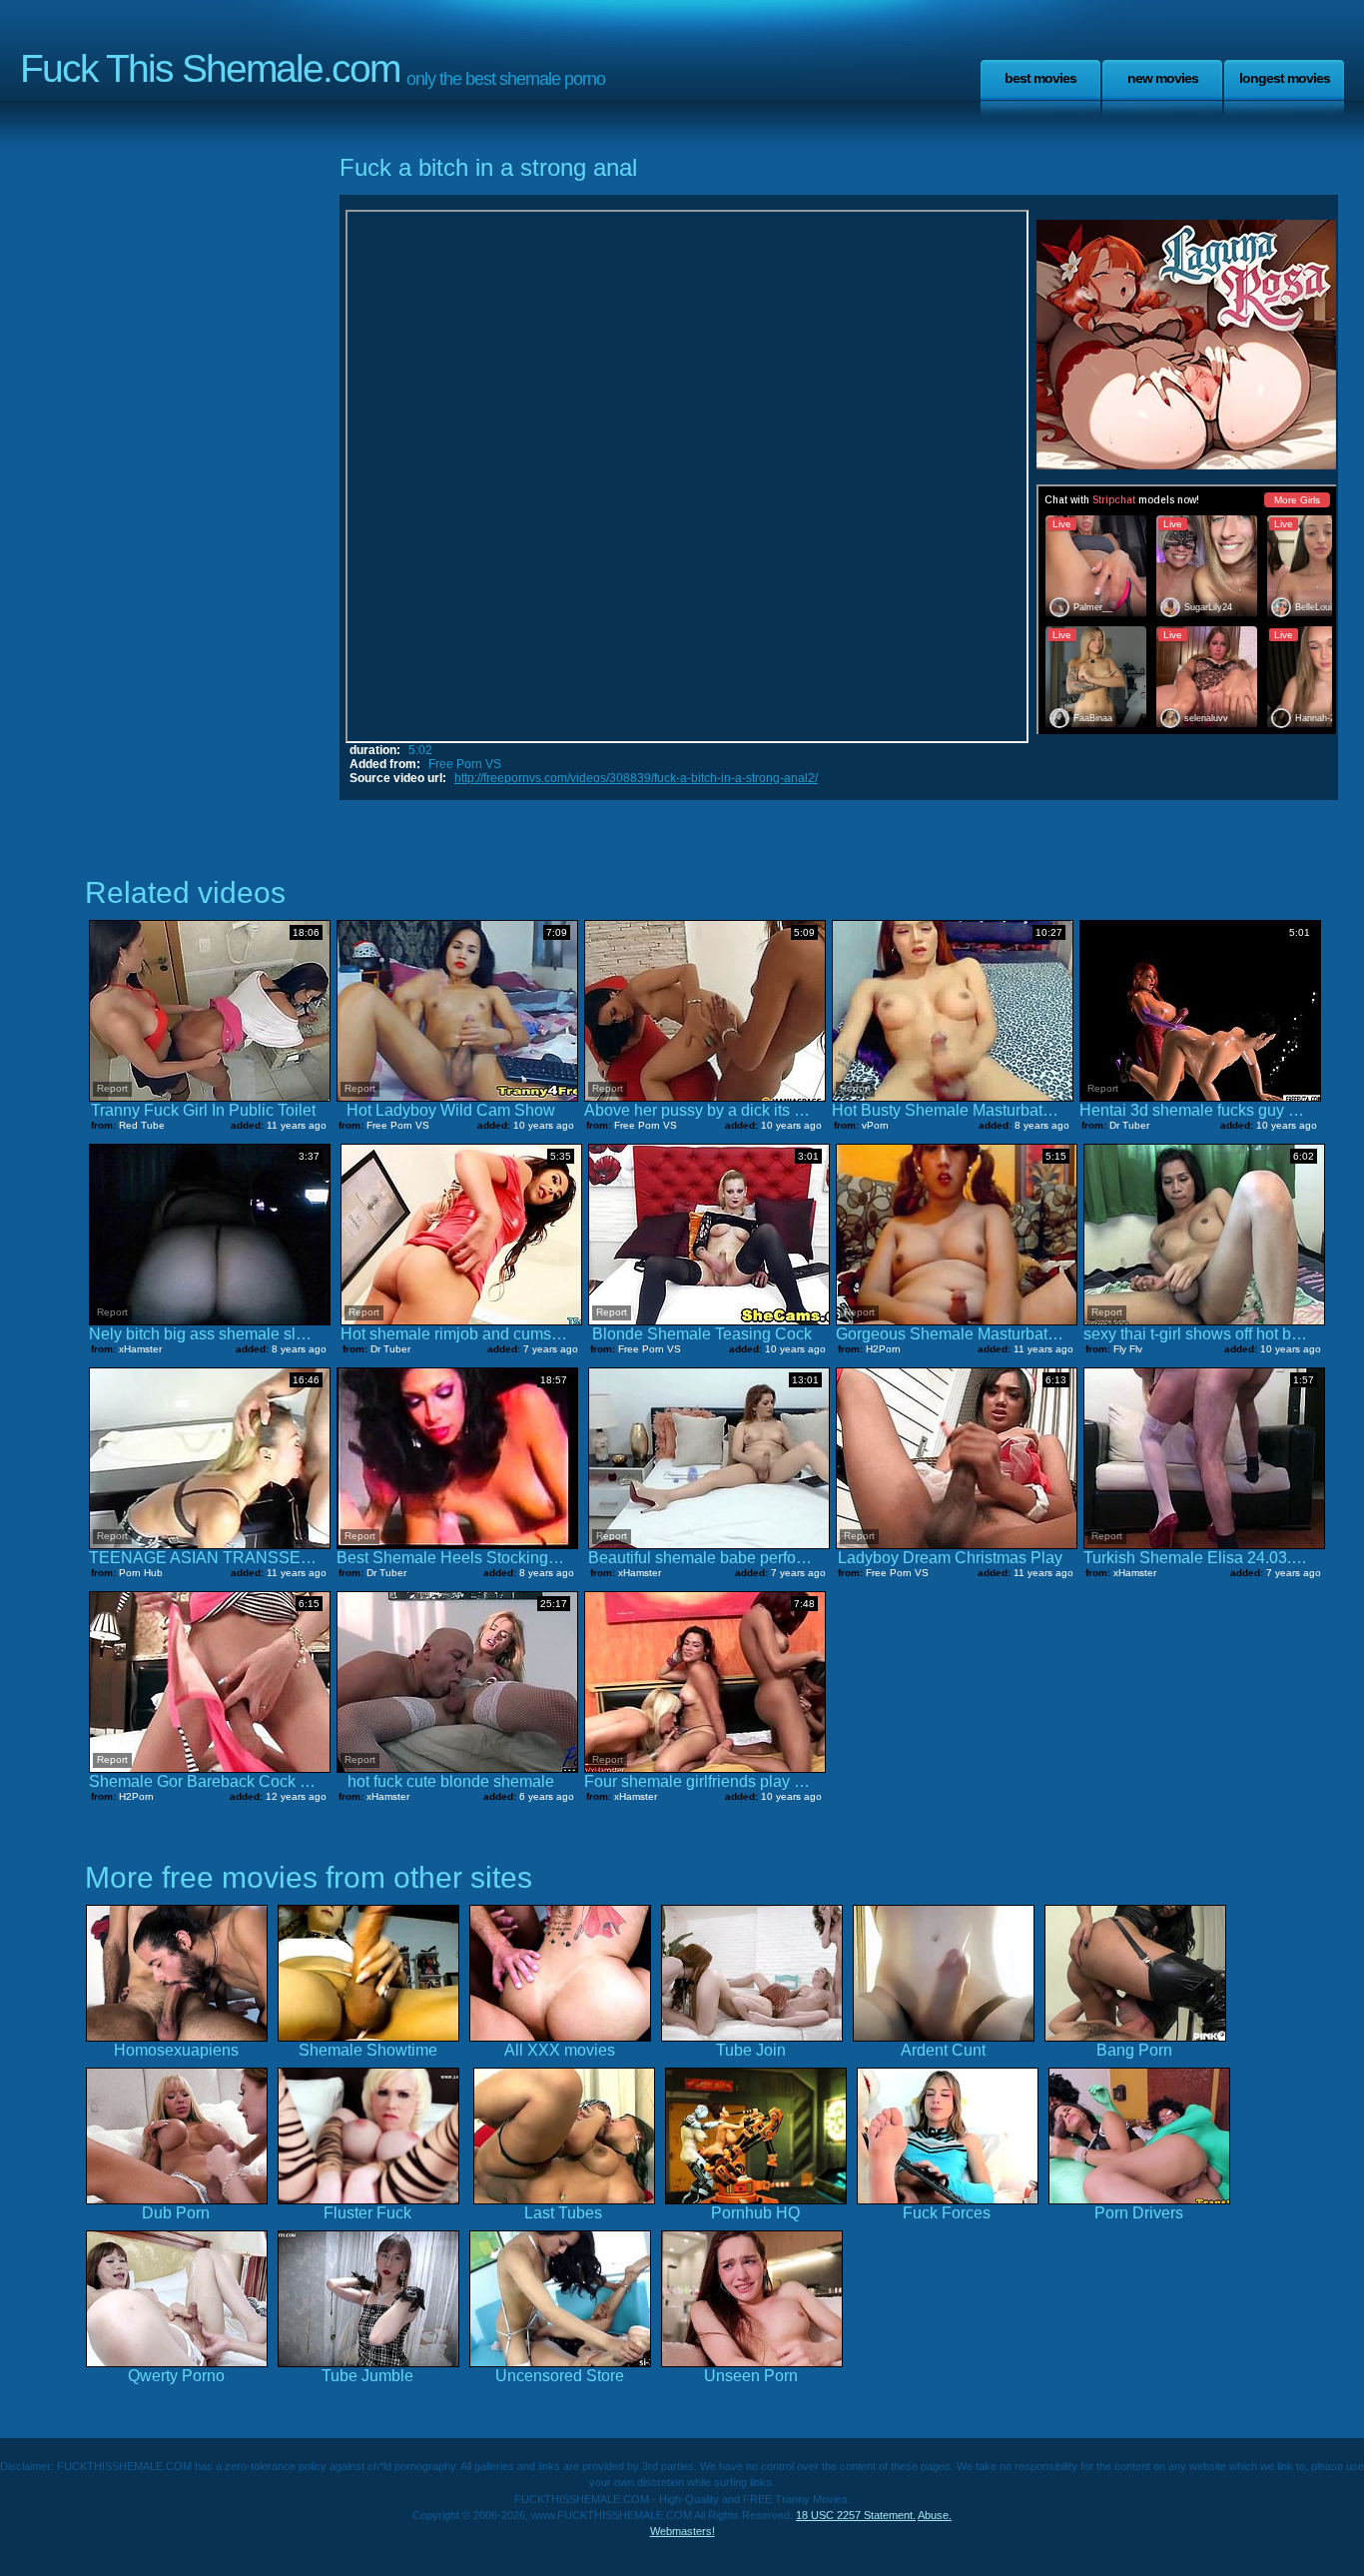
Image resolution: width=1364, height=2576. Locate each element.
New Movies (1163, 78)
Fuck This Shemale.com (210, 68)
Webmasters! (682, 2531)
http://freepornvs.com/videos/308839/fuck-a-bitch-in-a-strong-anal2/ (636, 778)
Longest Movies (1285, 78)
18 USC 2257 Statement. (856, 2515)
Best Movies (1040, 78)
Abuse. (935, 2515)
